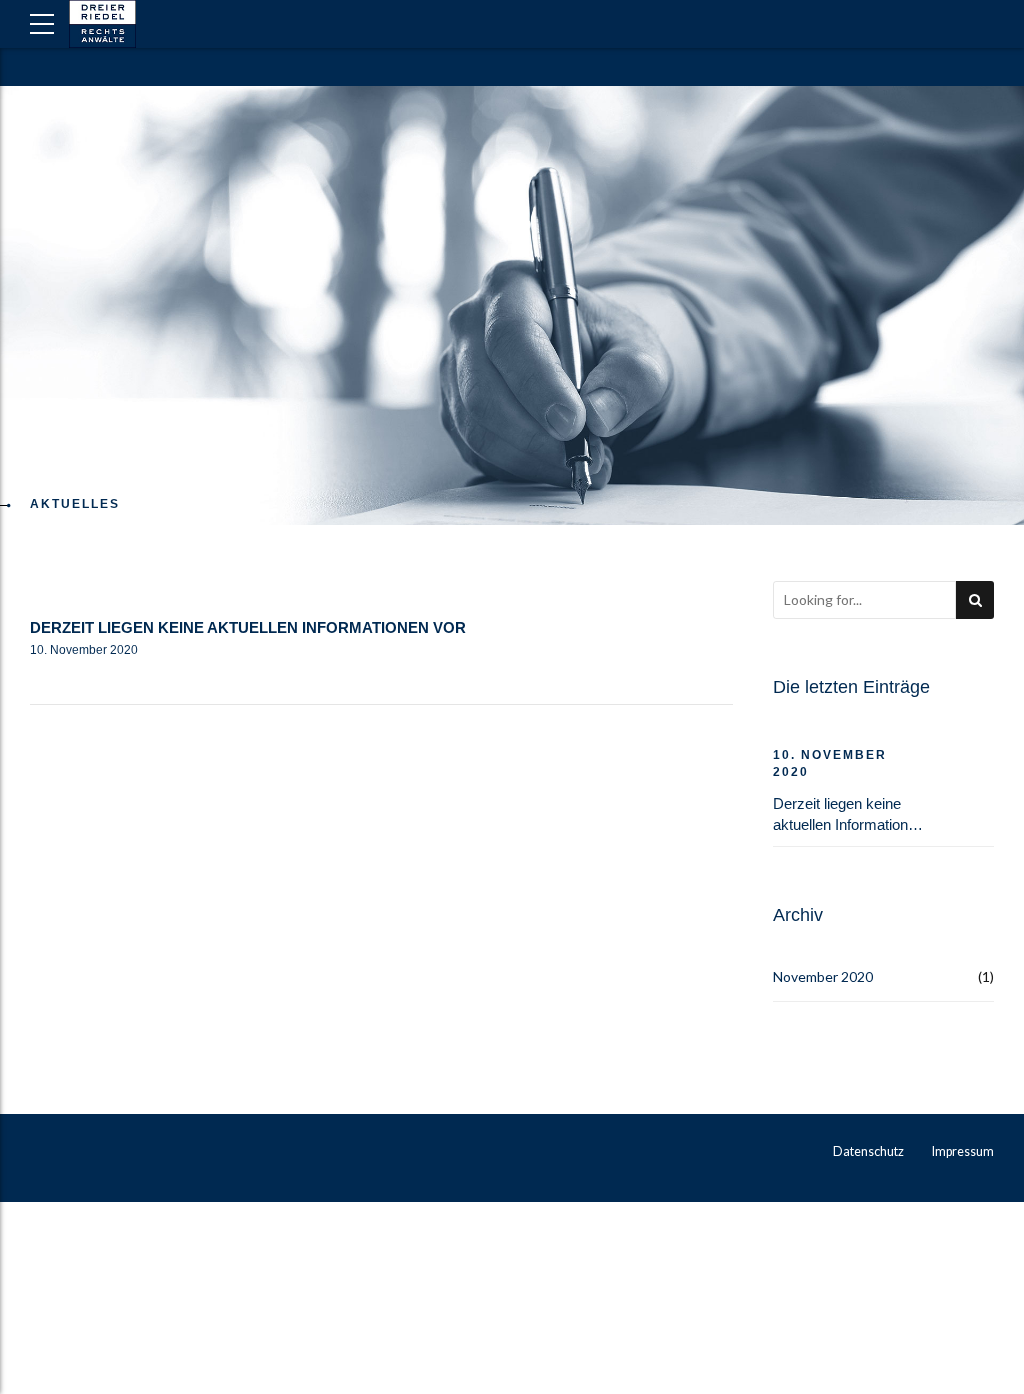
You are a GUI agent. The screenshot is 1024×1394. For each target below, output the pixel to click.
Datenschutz (868, 1151)
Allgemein (83, 591)
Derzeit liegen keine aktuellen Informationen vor (248, 627)
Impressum (963, 1151)
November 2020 (823, 976)
